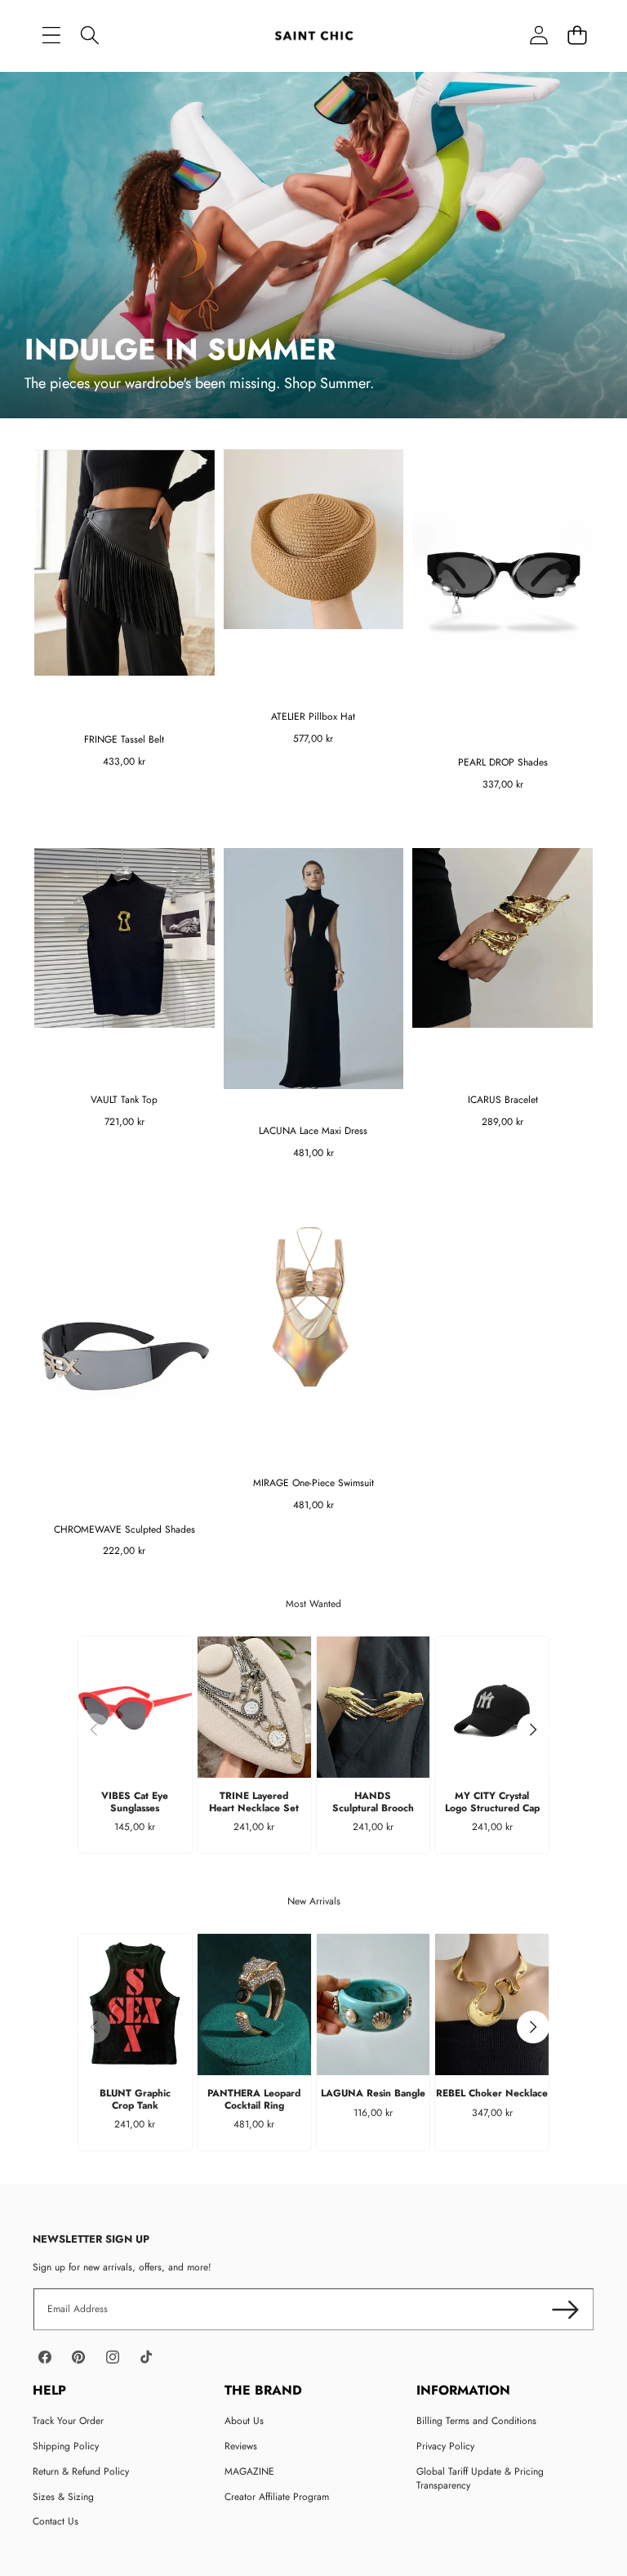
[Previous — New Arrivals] (94, 2027)
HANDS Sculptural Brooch (373, 1801)
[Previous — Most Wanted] (94, 1730)
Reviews (241, 2446)
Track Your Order (68, 2421)
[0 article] (577, 35)
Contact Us (56, 2521)
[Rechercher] (89, 35)
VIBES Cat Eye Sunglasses (135, 1801)
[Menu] (51, 35)
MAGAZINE (249, 2471)
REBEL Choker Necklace (492, 2093)
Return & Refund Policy (81, 2471)
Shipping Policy (66, 2446)
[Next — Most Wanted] (533, 1730)
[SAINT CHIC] (314, 35)
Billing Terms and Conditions (476, 2421)
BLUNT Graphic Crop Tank (135, 2099)
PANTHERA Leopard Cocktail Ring (254, 2099)
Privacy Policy (445, 2446)
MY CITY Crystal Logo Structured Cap (492, 1801)
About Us (244, 2421)
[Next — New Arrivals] (533, 2027)
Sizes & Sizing (63, 2497)
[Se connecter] (538, 35)
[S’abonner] (565, 2309)
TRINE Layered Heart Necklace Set (254, 1801)
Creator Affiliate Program (277, 2497)
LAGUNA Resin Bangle (373, 2093)
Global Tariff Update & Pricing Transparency (480, 2478)
